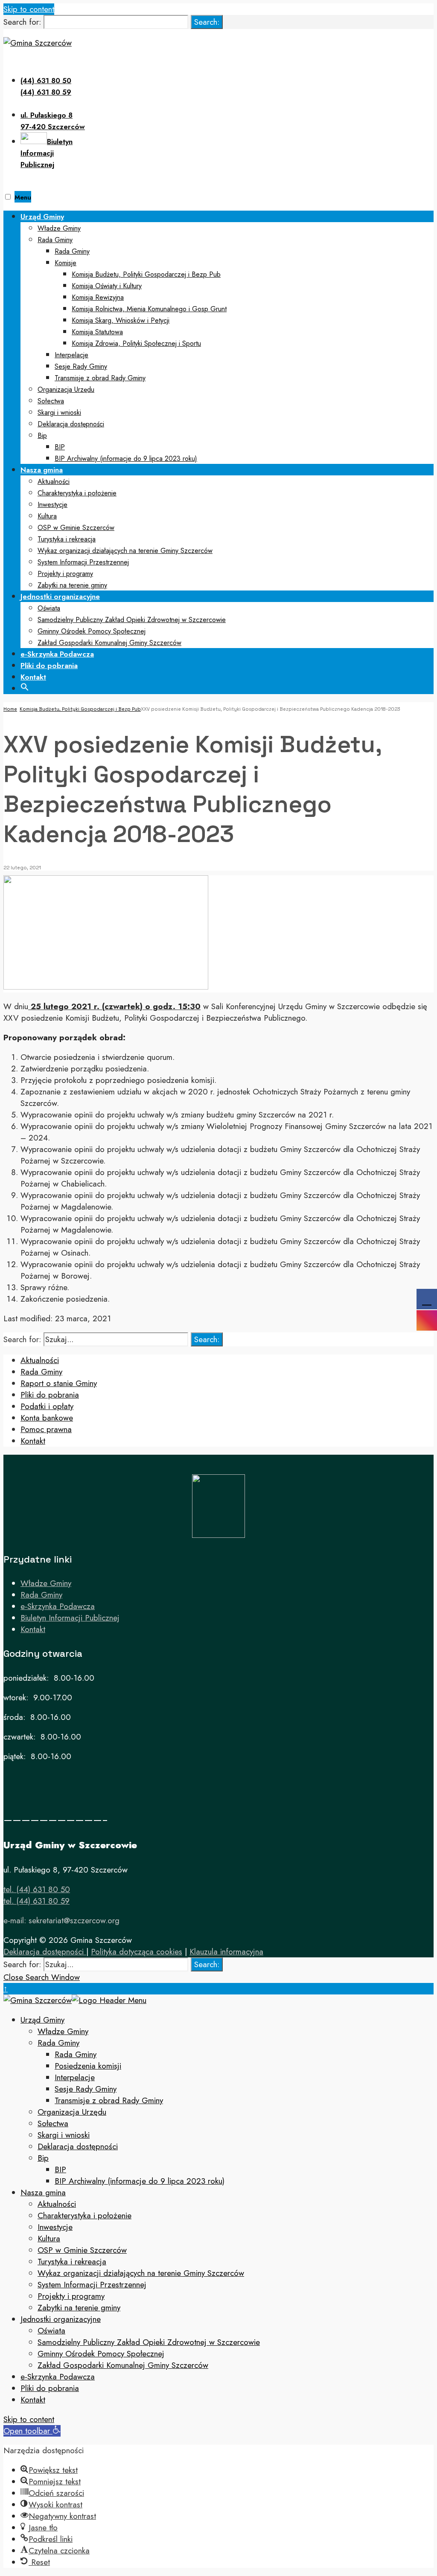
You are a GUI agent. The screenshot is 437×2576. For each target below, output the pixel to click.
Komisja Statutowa (97, 332)
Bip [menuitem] (43, 2158)
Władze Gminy (59, 228)
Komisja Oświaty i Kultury (107, 286)
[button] (25, 686)
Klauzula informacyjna (226, 1952)
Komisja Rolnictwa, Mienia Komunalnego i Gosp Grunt (149, 309)
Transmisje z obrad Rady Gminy (100, 378)
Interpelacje (71, 355)
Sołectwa (51, 401)
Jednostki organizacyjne (60, 596)
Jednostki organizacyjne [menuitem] (61, 2319)
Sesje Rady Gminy (81, 366)
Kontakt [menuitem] (33, 2400)
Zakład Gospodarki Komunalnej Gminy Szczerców (109, 643)
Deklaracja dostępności (71, 424)
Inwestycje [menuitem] (55, 2227)
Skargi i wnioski (59, 412)
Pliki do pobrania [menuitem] (50, 2388)
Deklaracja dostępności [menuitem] (78, 2146)
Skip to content (29, 9)
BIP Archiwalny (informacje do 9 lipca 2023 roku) (126, 459)
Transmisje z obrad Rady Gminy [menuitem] (109, 2100)
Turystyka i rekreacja (67, 539)
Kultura (47, 516)
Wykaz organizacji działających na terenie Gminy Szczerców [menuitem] (141, 2273)
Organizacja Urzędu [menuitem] (72, 2112)
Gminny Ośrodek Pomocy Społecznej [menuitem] (101, 2354)
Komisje (66, 263)
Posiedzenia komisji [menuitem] (88, 2066)
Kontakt (33, 677)
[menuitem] (227, 337)
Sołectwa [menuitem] (53, 2123)
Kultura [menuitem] (49, 2239)
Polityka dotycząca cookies (137, 1952)
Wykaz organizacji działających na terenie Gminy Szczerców (125, 551)
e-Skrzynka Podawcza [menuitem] (58, 2377)
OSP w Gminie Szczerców (76, 528)
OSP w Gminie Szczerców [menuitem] (82, 2250)
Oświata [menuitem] (51, 2331)
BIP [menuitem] (60, 2169)
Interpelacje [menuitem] (75, 2077)
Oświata (49, 608)
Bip (42, 436)
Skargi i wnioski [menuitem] (64, 2135)
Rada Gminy (55, 240)
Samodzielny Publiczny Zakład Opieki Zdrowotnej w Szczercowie (132, 620)
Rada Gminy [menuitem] (58, 2043)
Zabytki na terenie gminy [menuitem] (79, 2308)
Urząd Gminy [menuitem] (42, 2020)
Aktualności (54, 482)
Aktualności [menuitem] (57, 2204)
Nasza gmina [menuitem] (43, 2192)
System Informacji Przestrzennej (83, 562)
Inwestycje (52, 505)
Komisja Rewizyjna (98, 297)
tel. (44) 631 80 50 (37, 1889)
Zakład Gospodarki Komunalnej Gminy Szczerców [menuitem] (123, 2365)
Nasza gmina (42, 470)
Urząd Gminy (42, 217)
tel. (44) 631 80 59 (36, 1901)
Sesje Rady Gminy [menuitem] (86, 2089)
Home (10, 709)
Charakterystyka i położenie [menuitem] (84, 2216)
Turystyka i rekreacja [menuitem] (72, 2262)
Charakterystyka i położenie (77, 493)
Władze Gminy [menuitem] (63, 2031)
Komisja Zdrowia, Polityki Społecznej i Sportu (136, 343)
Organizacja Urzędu (66, 389)
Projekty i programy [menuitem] (71, 2296)
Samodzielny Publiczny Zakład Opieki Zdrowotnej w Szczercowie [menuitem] (149, 2342)
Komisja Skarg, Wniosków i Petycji (121, 320)
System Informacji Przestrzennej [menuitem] (92, 2285)
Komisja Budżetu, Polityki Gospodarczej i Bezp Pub (146, 274)
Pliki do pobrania (49, 666)
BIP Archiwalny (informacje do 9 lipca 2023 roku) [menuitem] (140, 2181)
